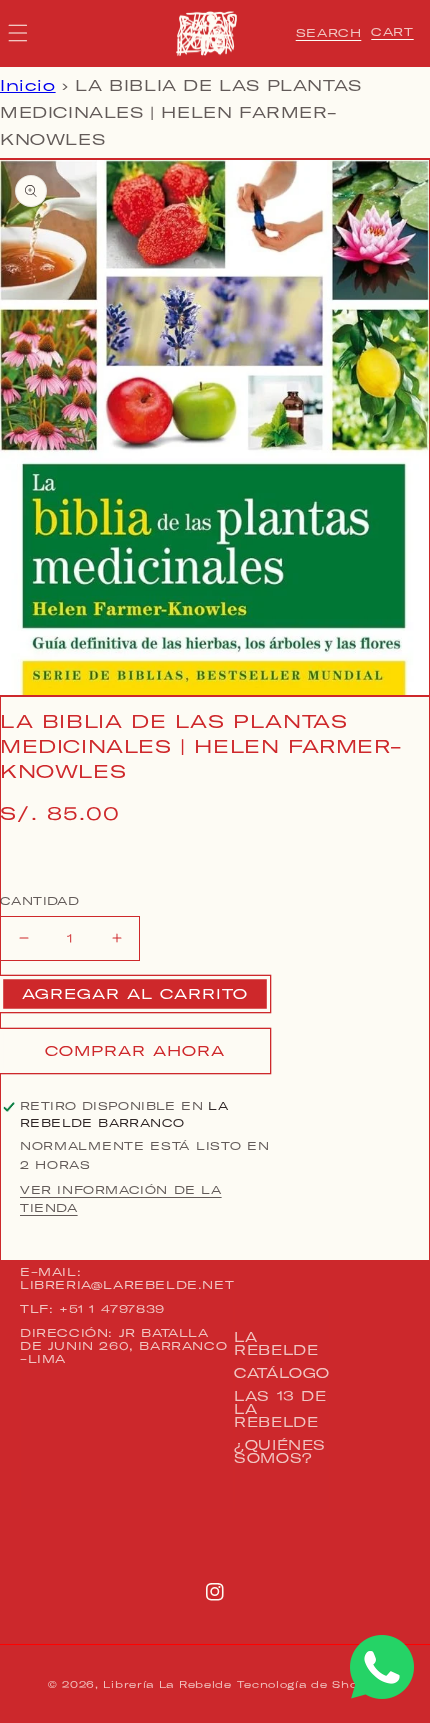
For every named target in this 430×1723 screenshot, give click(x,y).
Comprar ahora (135, 1051)
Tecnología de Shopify (309, 1684)
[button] (329, 33)
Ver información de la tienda (121, 1199)
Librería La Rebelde (167, 1684)
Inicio (28, 85)
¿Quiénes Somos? (280, 1451)
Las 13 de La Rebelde (280, 1409)
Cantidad (39, 901)
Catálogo (282, 1373)
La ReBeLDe (276, 1343)
